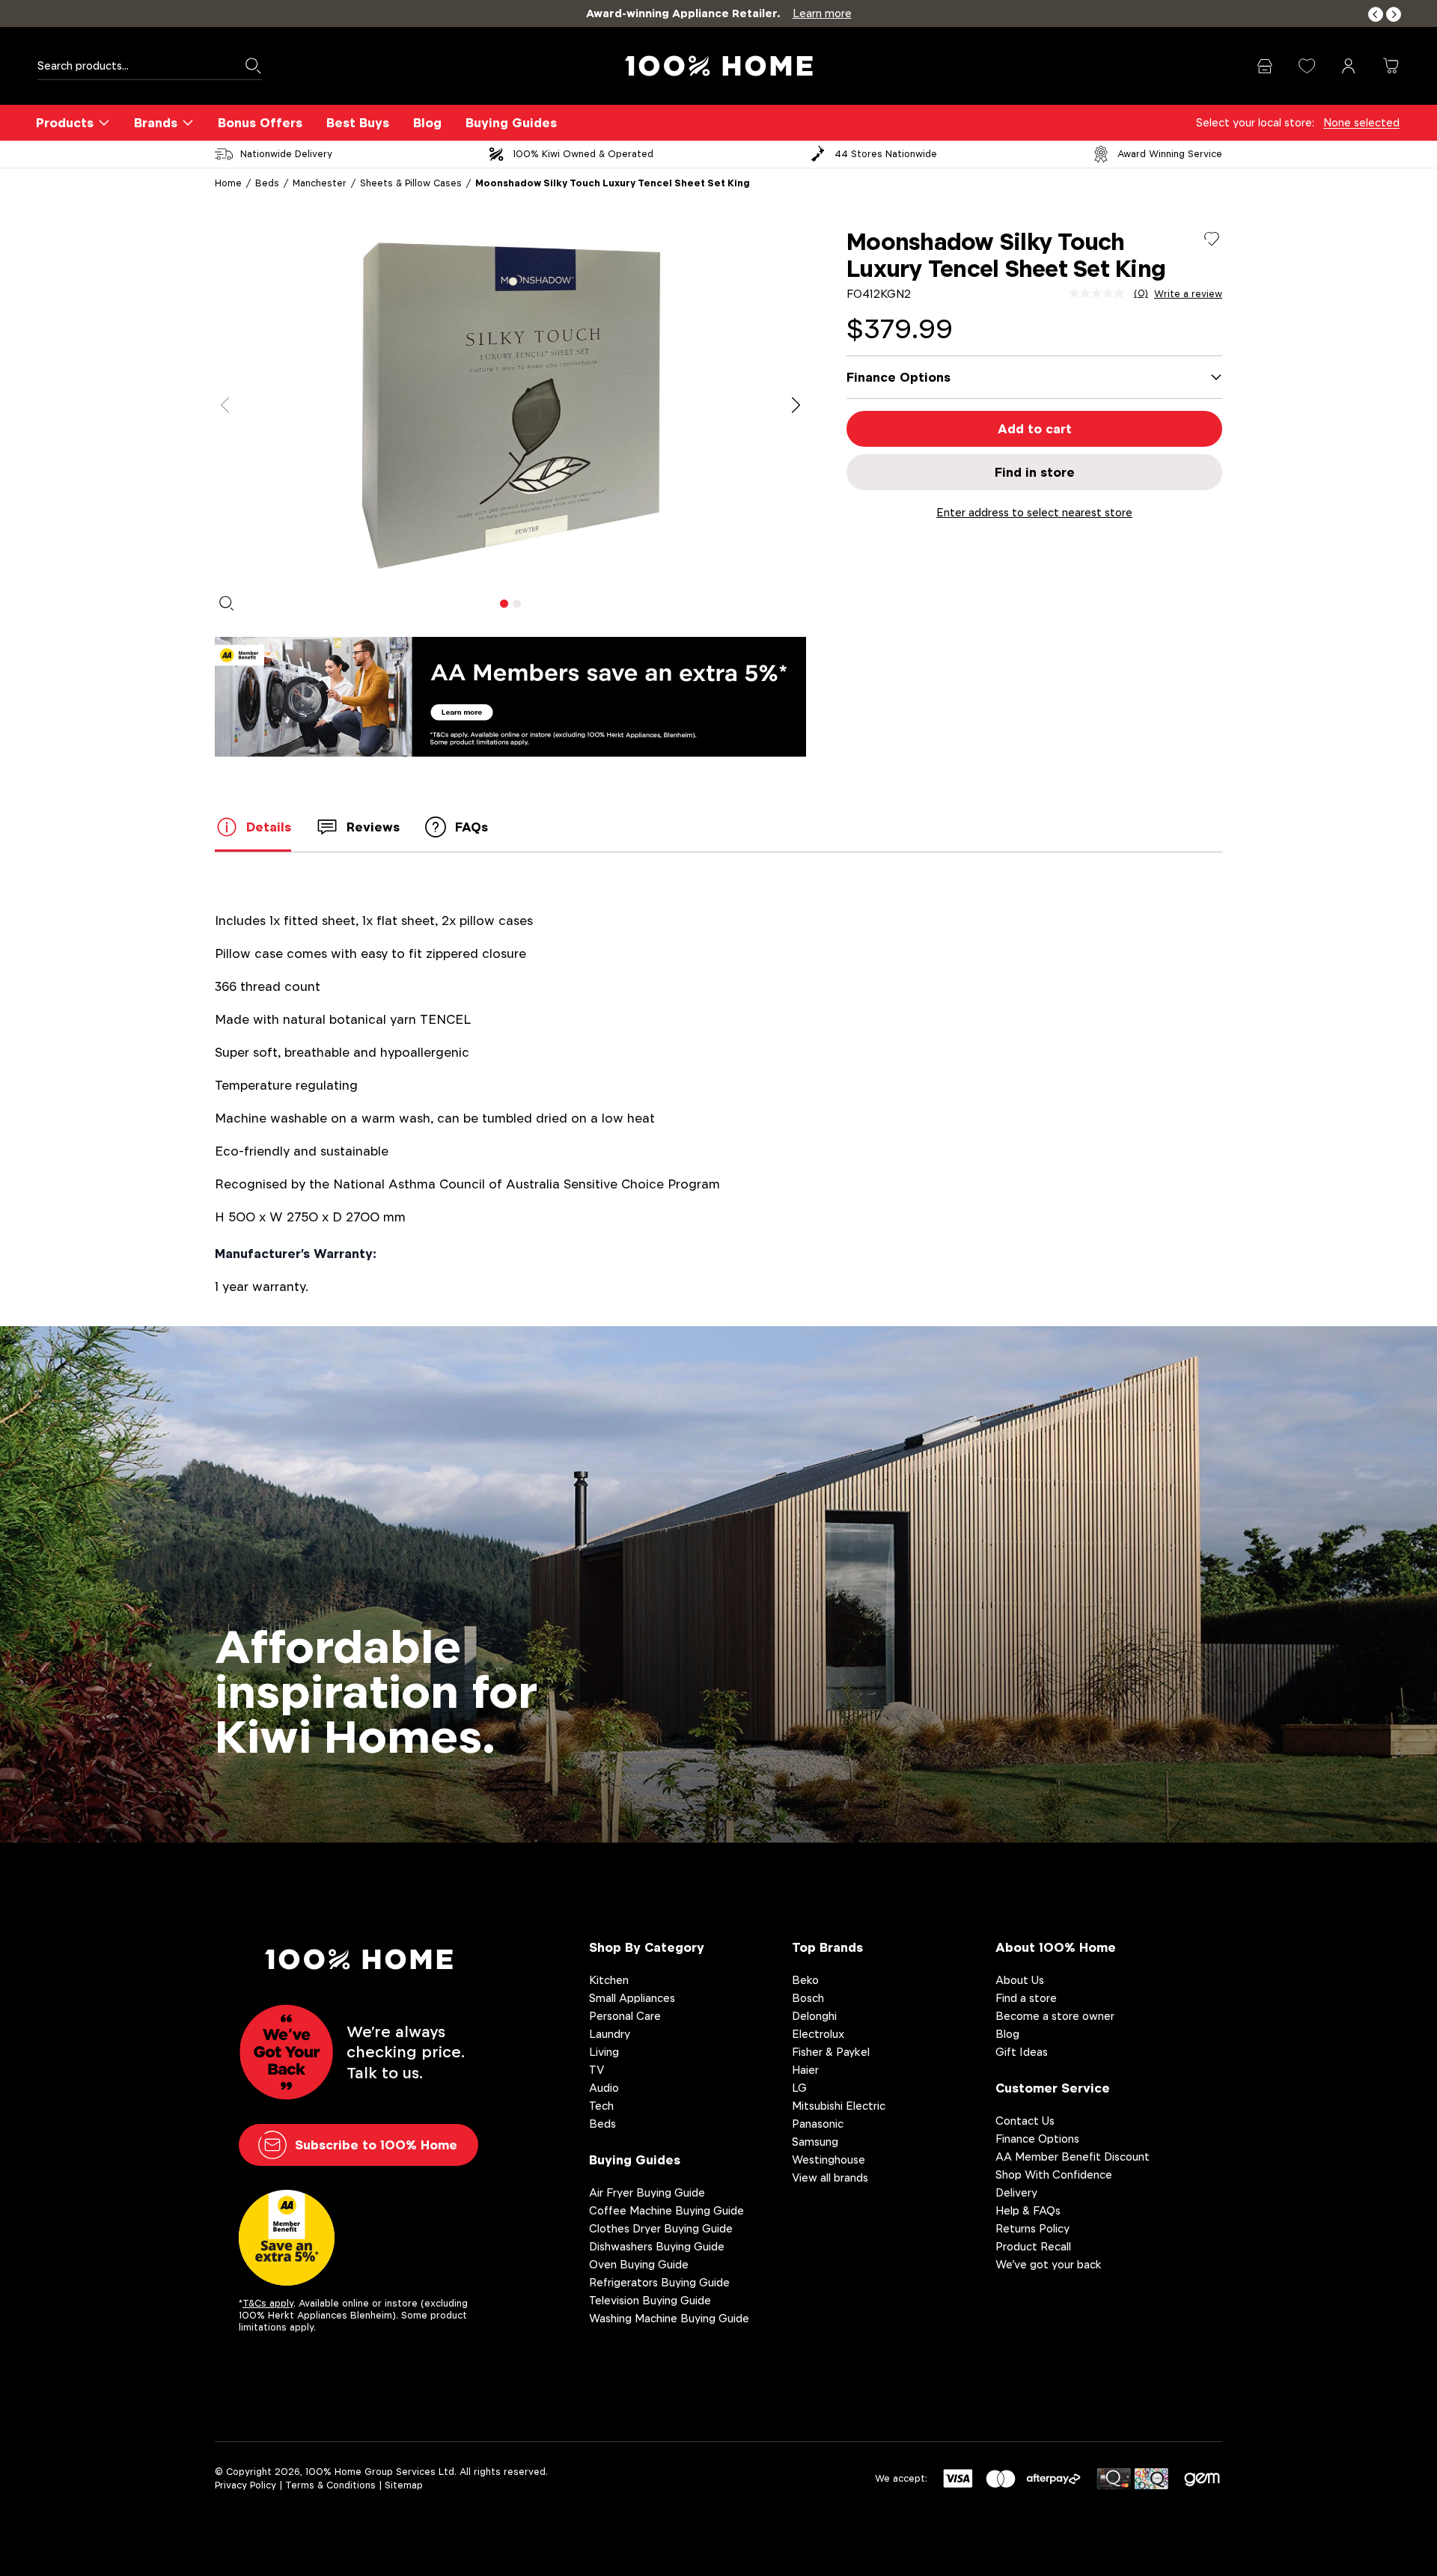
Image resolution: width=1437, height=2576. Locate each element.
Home (228, 183)
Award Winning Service (1170, 154)
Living (604, 2052)
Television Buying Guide (650, 2300)
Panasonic (818, 2124)
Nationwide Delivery (286, 154)
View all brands (830, 2177)
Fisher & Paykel (831, 2052)
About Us (1020, 1980)
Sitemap (404, 2485)
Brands (156, 123)
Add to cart (1035, 429)
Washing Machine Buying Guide (669, 2318)
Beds (267, 183)
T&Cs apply (268, 2303)
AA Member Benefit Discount (1073, 2157)
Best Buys (358, 123)
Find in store (1035, 472)
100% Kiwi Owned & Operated (583, 154)
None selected (1361, 122)
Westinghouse (829, 2160)
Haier (805, 2070)
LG (799, 2088)
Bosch (808, 1998)
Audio (604, 2088)
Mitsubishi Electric (839, 2106)
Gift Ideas (1022, 2052)
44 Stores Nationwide (886, 154)
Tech (601, 2106)
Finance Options (1037, 2139)
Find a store (1026, 1998)
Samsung (815, 2142)
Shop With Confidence (1054, 2174)
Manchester (320, 183)
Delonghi (814, 2016)
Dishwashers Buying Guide (657, 2246)
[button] (1376, 15)
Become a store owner (1055, 2016)
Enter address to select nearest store (1034, 512)
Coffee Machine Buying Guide (666, 2210)
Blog (427, 123)
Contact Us (1025, 2121)
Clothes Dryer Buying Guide (661, 2228)
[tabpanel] (510, 406)
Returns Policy (1032, 2228)
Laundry (610, 2034)
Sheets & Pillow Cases (411, 183)
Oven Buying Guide (639, 2264)
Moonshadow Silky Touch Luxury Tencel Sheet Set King (613, 183)
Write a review (1188, 294)
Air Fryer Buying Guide (647, 2192)
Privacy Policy (245, 2485)
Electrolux (818, 2034)
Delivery (1016, 2192)
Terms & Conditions (330, 2485)
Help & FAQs (1028, 2210)
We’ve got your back (1049, 2264)
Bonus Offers (260, 123)
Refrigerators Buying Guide (659, 2282)
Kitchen (609, 1980)
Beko (805, 1980)
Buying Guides (511, 123)
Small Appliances (632, 1998)
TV (597, 2070)
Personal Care (625, 2016)
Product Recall (1033, 2246)
